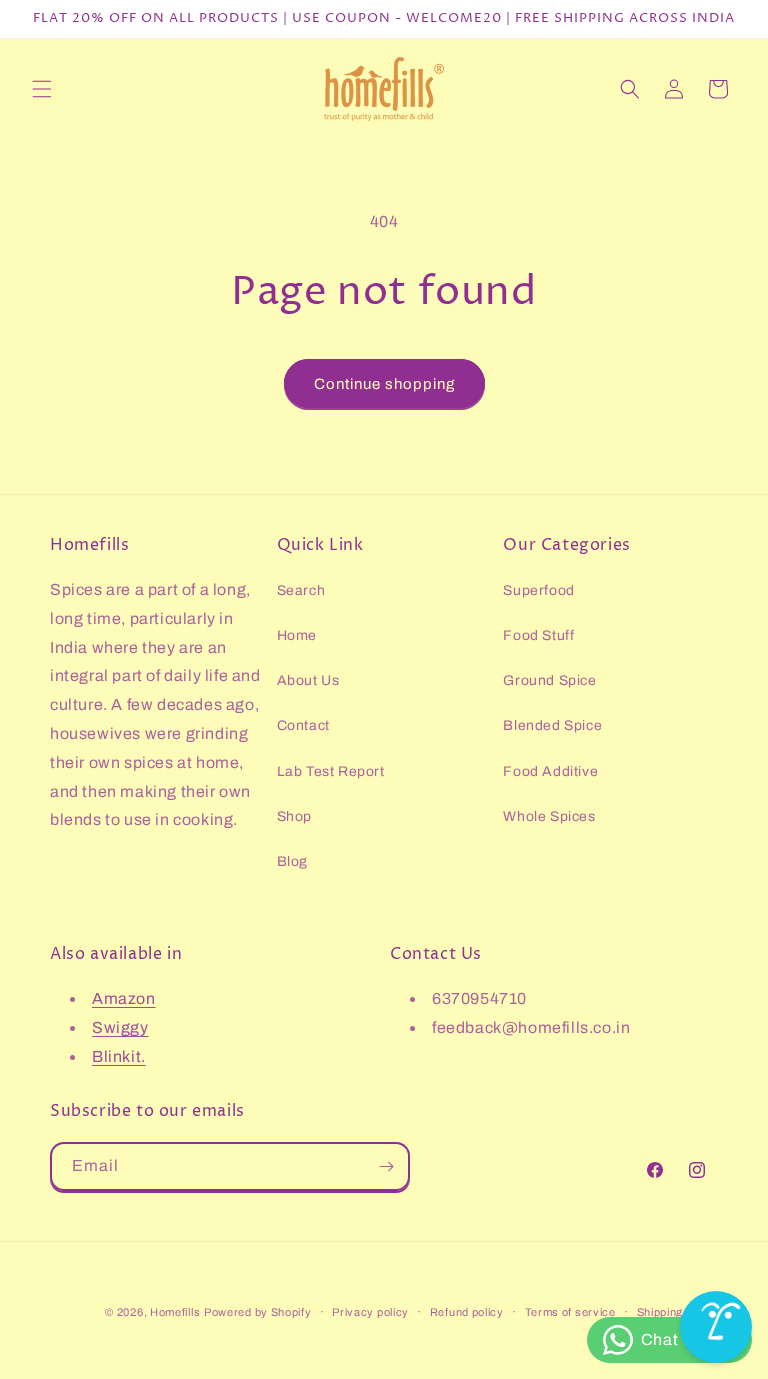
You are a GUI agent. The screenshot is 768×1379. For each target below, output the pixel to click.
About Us (308, 680)
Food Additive (550, 771)
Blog (292, 861)
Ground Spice (549, 680)
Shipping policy (678, 1312)
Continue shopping (384, 384)
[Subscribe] (386, 1166)
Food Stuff (538, 635)
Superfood (538, 590)
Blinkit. (119, 1056)
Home (297, 635)
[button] (42, 89)
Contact (303, 725)
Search (301, 590)
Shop (294, 816)
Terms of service (570, 1312)
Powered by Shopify (258, 1312)
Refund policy (467, 1312)
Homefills (175, 1312)
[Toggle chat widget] (716, 1327)
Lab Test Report (331, 771)
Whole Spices (549, 816)
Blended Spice (552, 725)
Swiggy (120, 1027)
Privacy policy (370, 1312)
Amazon (124, 998)
